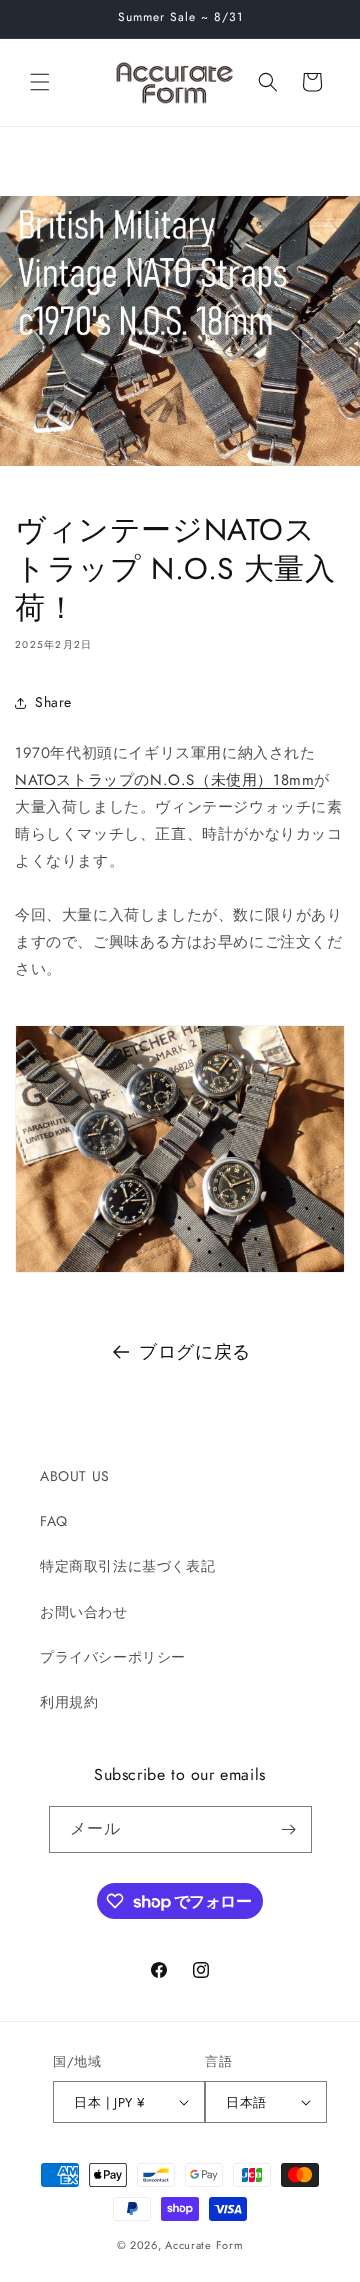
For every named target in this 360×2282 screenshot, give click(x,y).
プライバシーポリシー (113, 1657)
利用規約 (69, 1702)
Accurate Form (204, 2245)
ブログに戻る (195, 1352)
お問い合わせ (84, 1612)
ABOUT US (75, 1476)
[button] (40, 82)
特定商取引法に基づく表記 (127, 1566)
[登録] (289, 1829)
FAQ (54, 1521)
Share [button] (53, 702)
